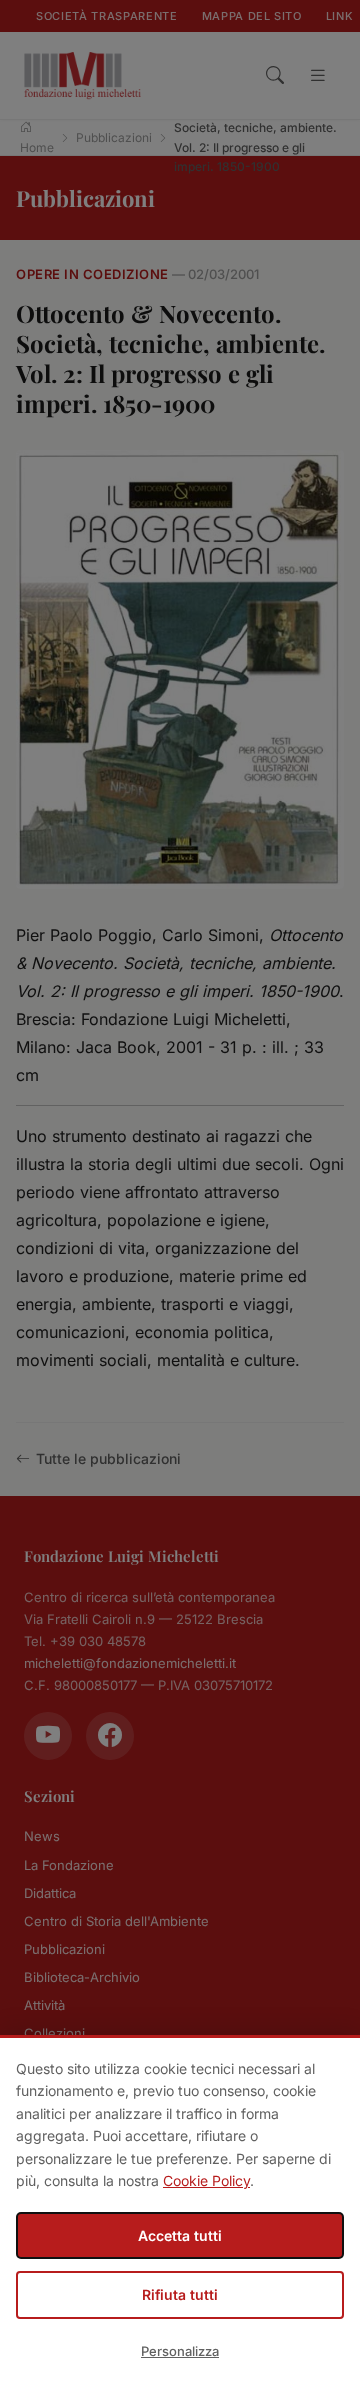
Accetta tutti (180, 2235)
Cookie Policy (206, 2180)
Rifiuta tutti (180, 2294)
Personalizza (180, 2351)
